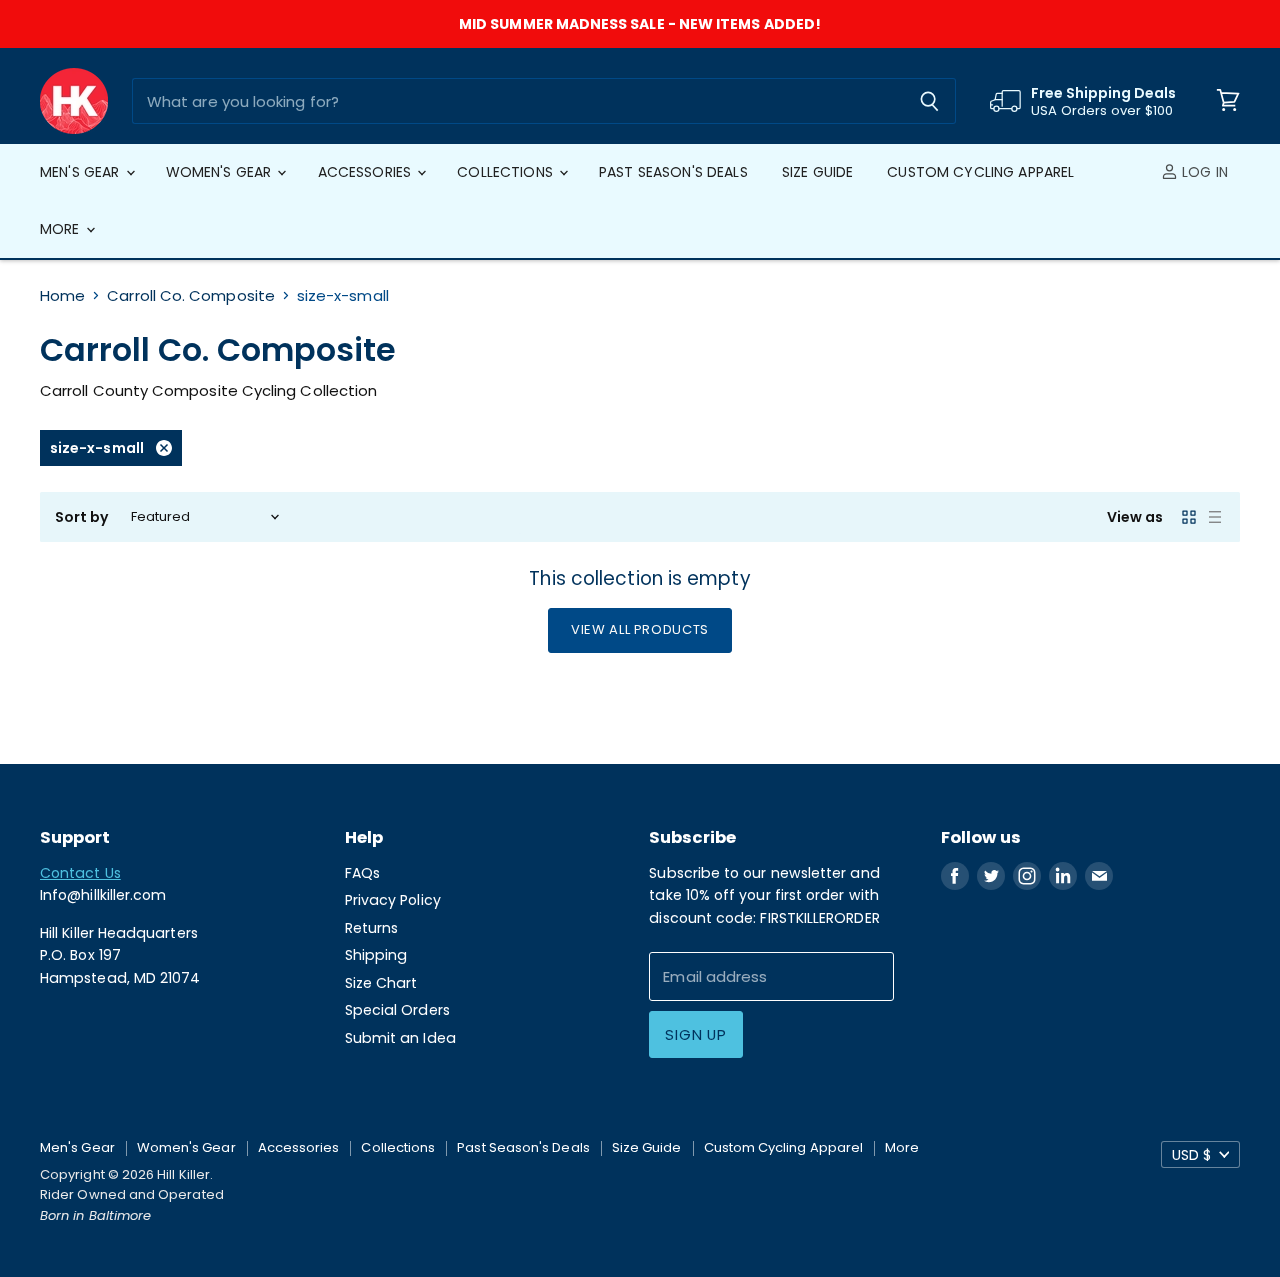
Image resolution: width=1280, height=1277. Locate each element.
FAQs (362, 873)
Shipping (376, 955)
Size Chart (381, 983)
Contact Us (80, 873)
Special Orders (397, 1010)
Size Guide (817, 172)
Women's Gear (221, 172)
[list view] (1215, 517)
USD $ (1191, 1155)
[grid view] (1189, 517)
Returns (372, 928)
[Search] (929, 101)
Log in (1203, 172)
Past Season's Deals (673, 172)
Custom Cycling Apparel (980, 172)
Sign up (695, 1034)
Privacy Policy (393, 900)
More (62, 229)
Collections (507, 172)
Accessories (367, 172)
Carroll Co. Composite (191, 295)
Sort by (82, 517)
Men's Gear (82, 172)
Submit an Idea (400, 1038)
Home (62, 295)
